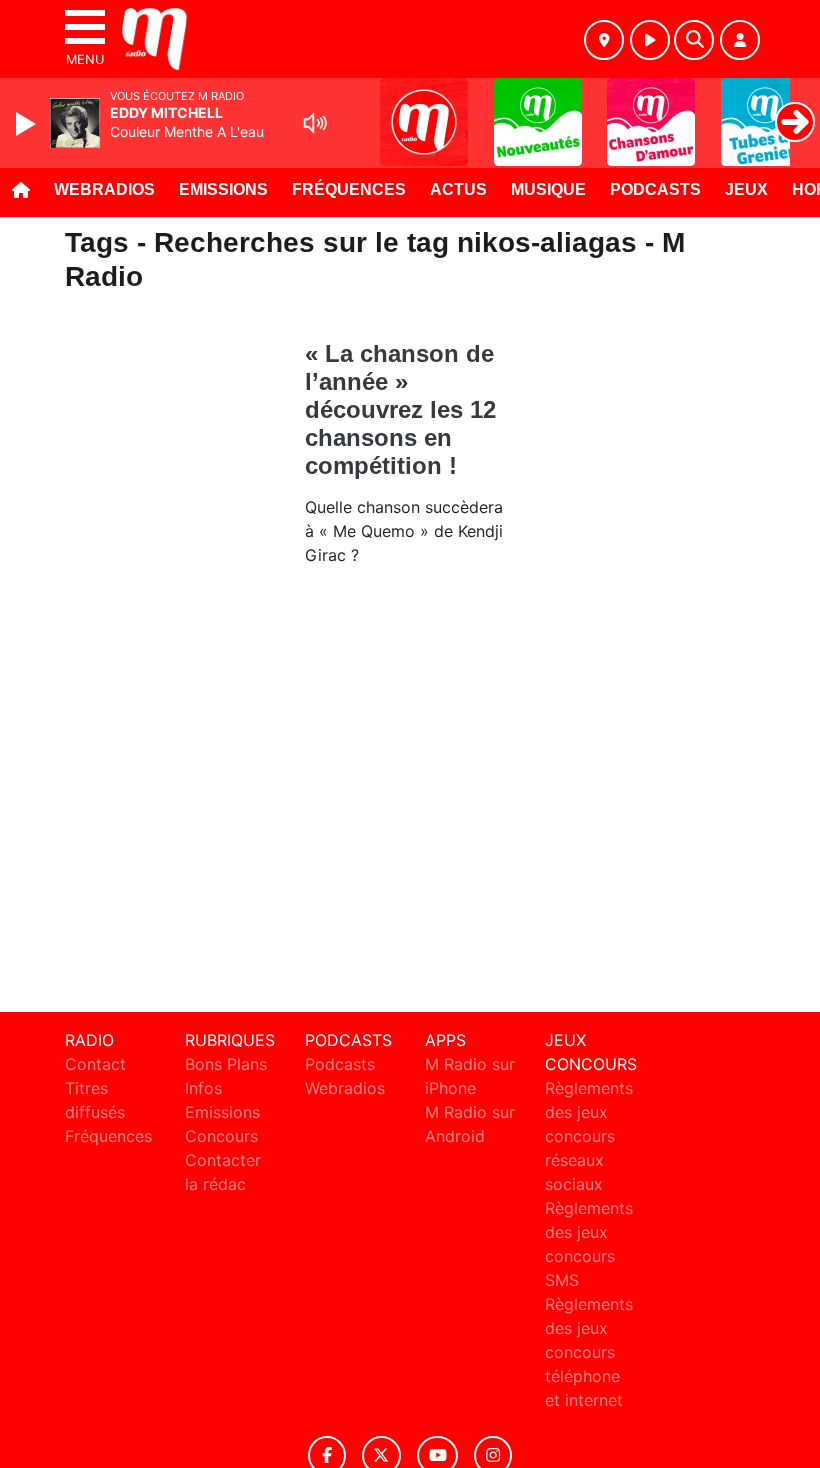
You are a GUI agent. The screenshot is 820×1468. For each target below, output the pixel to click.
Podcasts (655, 189)
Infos (203, 1088)
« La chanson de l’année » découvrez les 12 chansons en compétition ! (400, 409)
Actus (458, 189)
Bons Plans (226, 1064)
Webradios (104, 189)
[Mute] (315, 123)
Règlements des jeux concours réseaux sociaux (589, 1136)
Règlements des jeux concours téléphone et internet (589, 1352)
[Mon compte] (740, 40)
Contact (95, 1064)
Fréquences (349, 189)
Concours (221, 1136)
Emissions (223, 189)
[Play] (28, 124)
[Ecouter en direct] (650, 40)
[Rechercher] (694, 40)
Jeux (746, 189)
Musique (548, 189)
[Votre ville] (604, 40)
